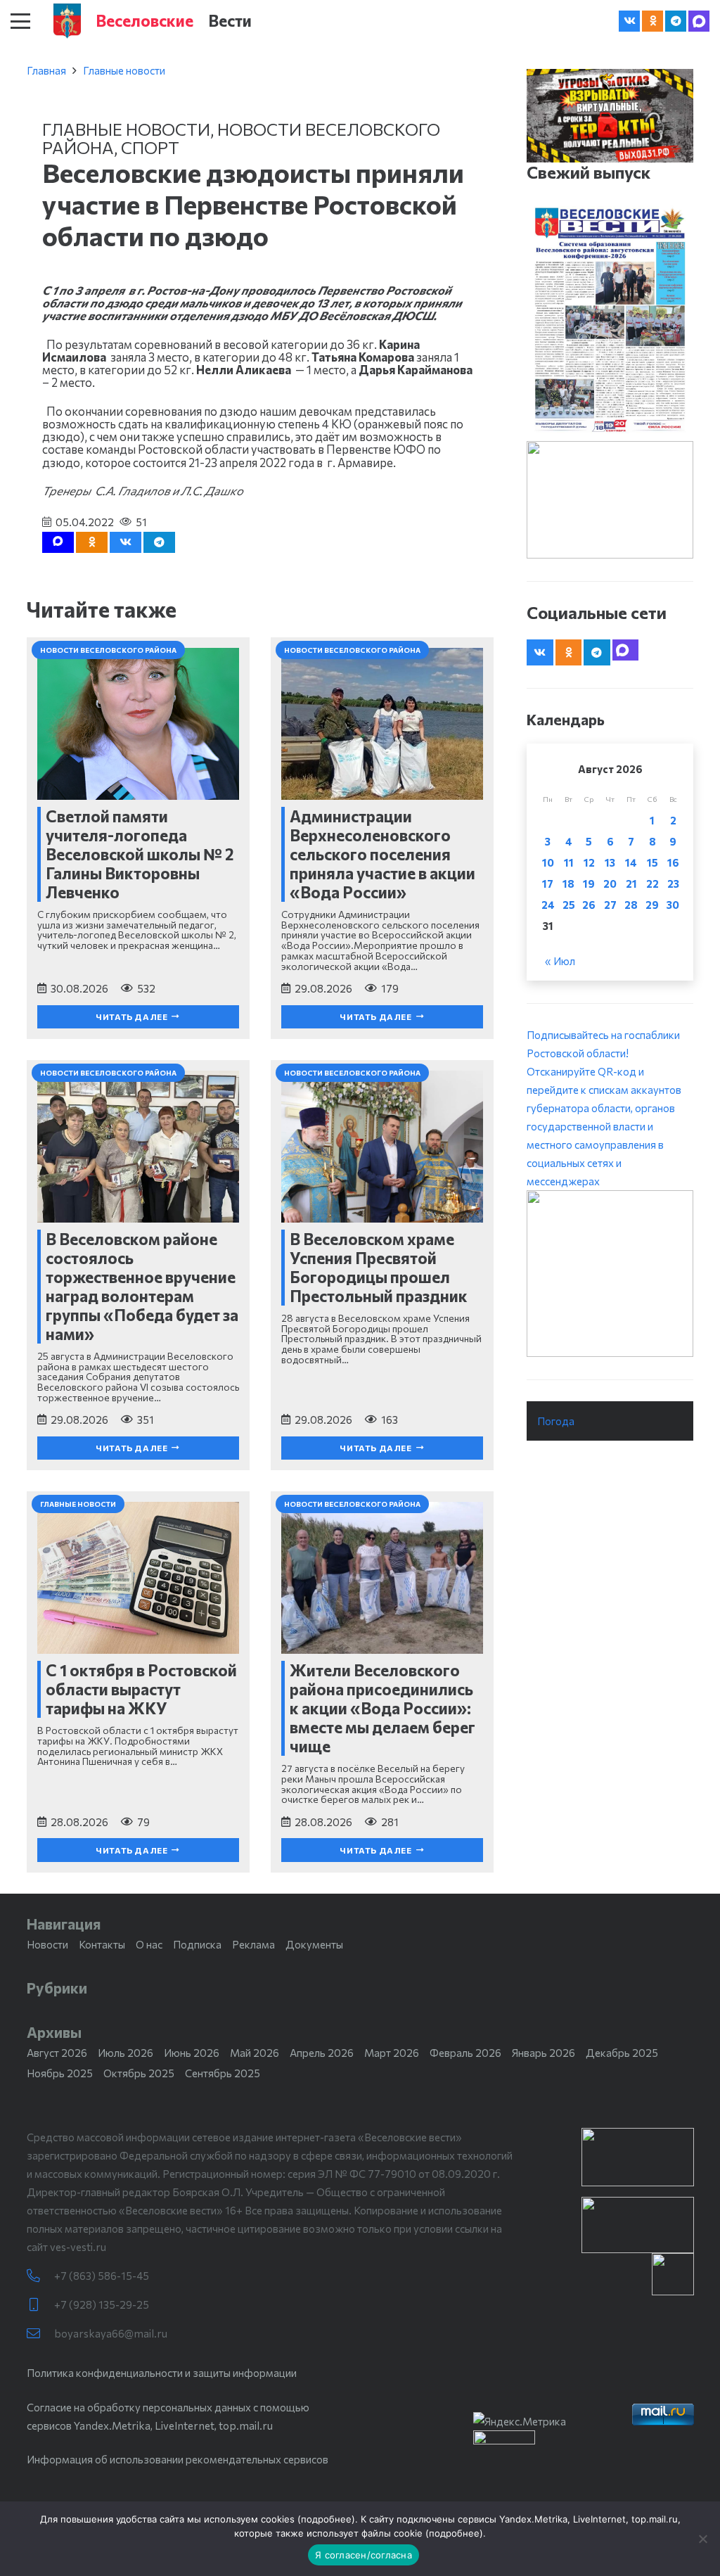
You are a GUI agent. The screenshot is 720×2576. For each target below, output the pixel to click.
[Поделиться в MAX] (58, 542)
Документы (314, 1944)
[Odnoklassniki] (652, 21)
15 (652, 862)
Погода (556, 1421)
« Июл (560, 961)
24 (548, 905)
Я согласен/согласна (364, 2555)
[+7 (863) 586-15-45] (40, 2276)
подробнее (326, 2519)
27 (610, 905)
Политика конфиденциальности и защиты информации (162, 2373)
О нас (149, 1944)
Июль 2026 (126, 2053)
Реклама (253, 1944)
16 (673, 862)
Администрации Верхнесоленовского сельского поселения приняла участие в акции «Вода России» (382, 854)
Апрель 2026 (322, 2053)
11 (569, 862)
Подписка (197, 1944)
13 (610, 862)
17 (548, 884)
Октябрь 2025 (139, 2073)
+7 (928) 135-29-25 (102, 2304)
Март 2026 (392, 2053)
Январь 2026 (544, 2053)
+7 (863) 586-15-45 (102, 2276)
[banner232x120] (638, 2157)
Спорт (150, 147)
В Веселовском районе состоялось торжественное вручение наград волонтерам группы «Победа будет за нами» (142, 1286)
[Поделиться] (126, 542)
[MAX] (699, 21)
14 (631, 862)
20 (610, 884)
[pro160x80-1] (638, 2225)
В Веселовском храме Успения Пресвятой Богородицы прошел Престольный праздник (379, 1267)
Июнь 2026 (192, 2053)
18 (568, 884)
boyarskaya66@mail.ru (111, 2333)
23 (673, 884)
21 (631, 884)
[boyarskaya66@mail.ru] (40, 2334)
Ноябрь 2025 (60, 2073)
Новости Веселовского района (241, 138)
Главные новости (124, 70)
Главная (46, 70)
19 (589, 884)
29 (652, 905)
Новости (47, 1944)
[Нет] (702, 2539)
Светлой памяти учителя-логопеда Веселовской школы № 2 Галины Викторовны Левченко (140, 854)
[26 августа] (610, 320)
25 (569, 905)
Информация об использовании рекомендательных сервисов (178, 2459)
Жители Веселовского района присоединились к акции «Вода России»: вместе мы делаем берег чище (382, 1708)
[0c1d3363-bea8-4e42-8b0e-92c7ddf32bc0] (610, 1274)
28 (631, 905)
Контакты (102, 1944)
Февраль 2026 (465, 2053)
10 (548, 862)
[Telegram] (676, 21)
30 (673, 905)
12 (589, 862)
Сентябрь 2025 (223, 2073)
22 (652, 884)
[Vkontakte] (629, 21)
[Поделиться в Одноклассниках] (92, 542)
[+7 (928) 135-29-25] (40, 2305)
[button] (20, 21)
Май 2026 (255, 2053)
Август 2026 (57, 2053)
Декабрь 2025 (622, 2053)
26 (589, 905)
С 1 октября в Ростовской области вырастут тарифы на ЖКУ (141, 1689)
